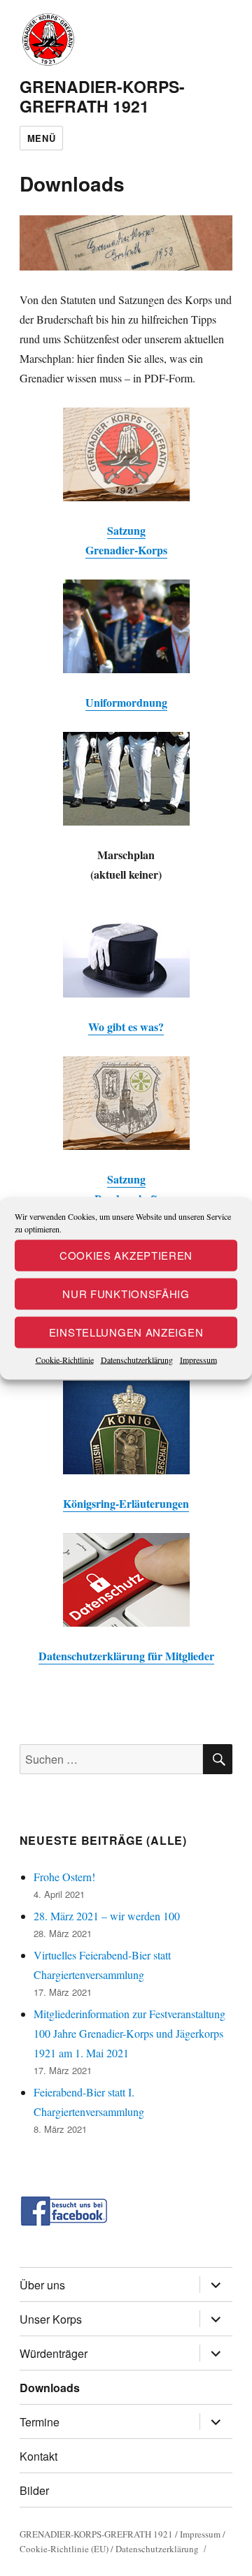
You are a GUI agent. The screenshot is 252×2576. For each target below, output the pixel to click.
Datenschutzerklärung (137, 1359)
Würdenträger (54, 2353)
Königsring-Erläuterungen (126, 1503)
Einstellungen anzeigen (126, 1332)
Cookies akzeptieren (126, 1255)
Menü (41, 138)
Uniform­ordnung (126, 702)
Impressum (198, 1359)
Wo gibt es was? (126, 1027)
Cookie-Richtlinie (65, 1359)
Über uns (42, 2285)
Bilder (34, 2490)
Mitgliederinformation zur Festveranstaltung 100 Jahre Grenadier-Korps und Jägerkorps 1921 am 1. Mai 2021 (129, 2033)
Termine (40, 2422)
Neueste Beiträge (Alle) (103, 1840)
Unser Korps (51, 2319)
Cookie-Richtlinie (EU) (64, 2549)
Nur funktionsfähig (126, 1294)
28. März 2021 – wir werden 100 (107, 1916)
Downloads (50, 2388)
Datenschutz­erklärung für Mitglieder (126, 1656)
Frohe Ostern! (64, 1877)
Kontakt (38, 2456)
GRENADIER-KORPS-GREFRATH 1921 (102, 96)
